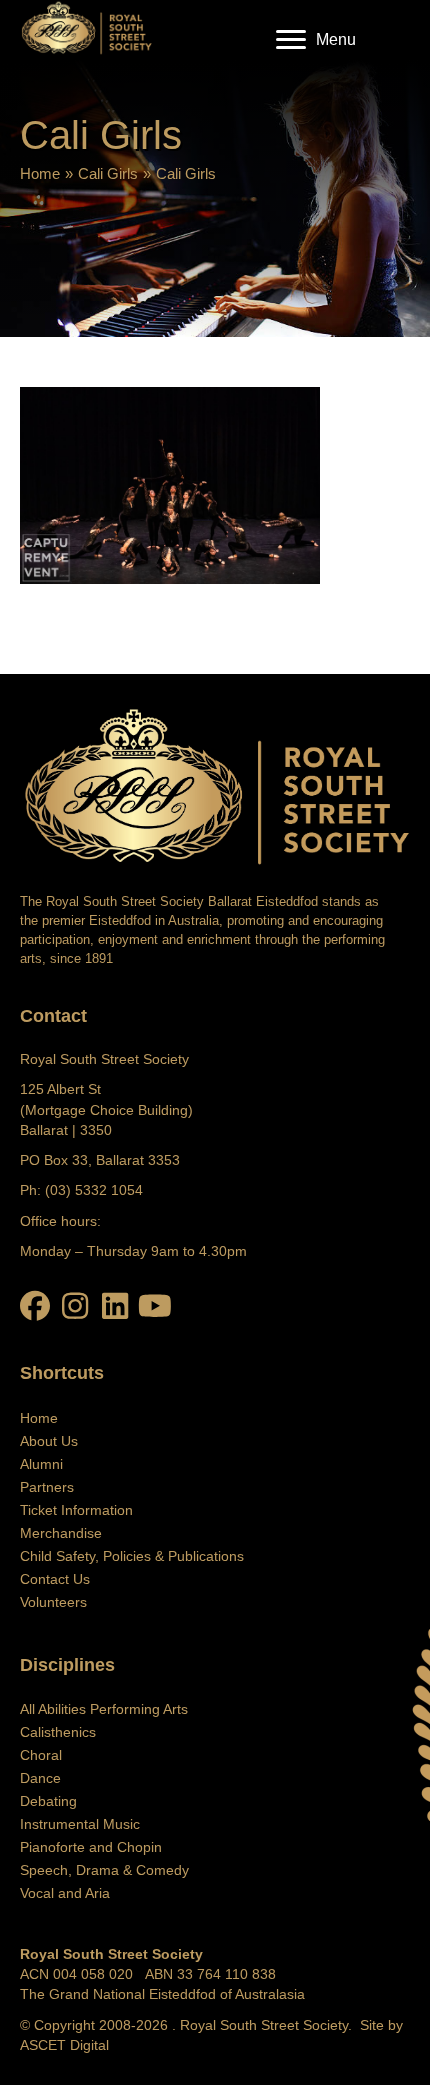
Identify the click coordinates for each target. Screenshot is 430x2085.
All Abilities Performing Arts (104, 1709)
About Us (49, 1441)
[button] (35, 1306)
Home (40, 173)
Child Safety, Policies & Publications (132, 1556)
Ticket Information (76, 1510)
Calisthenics (58, 1732)
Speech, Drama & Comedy (104, 1870)
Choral (41, 1755)
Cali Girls (108, 173)
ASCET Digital (64, 2045)
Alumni (41, 1464)
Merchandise (61, 1533)
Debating (48, 1801)
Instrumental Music (80, 1824)
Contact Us (55, 1579)
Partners (47, 1487)
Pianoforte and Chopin (91, 1847)
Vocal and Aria (65, 1893)
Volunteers (53, 1602)
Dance (40, 1778)
